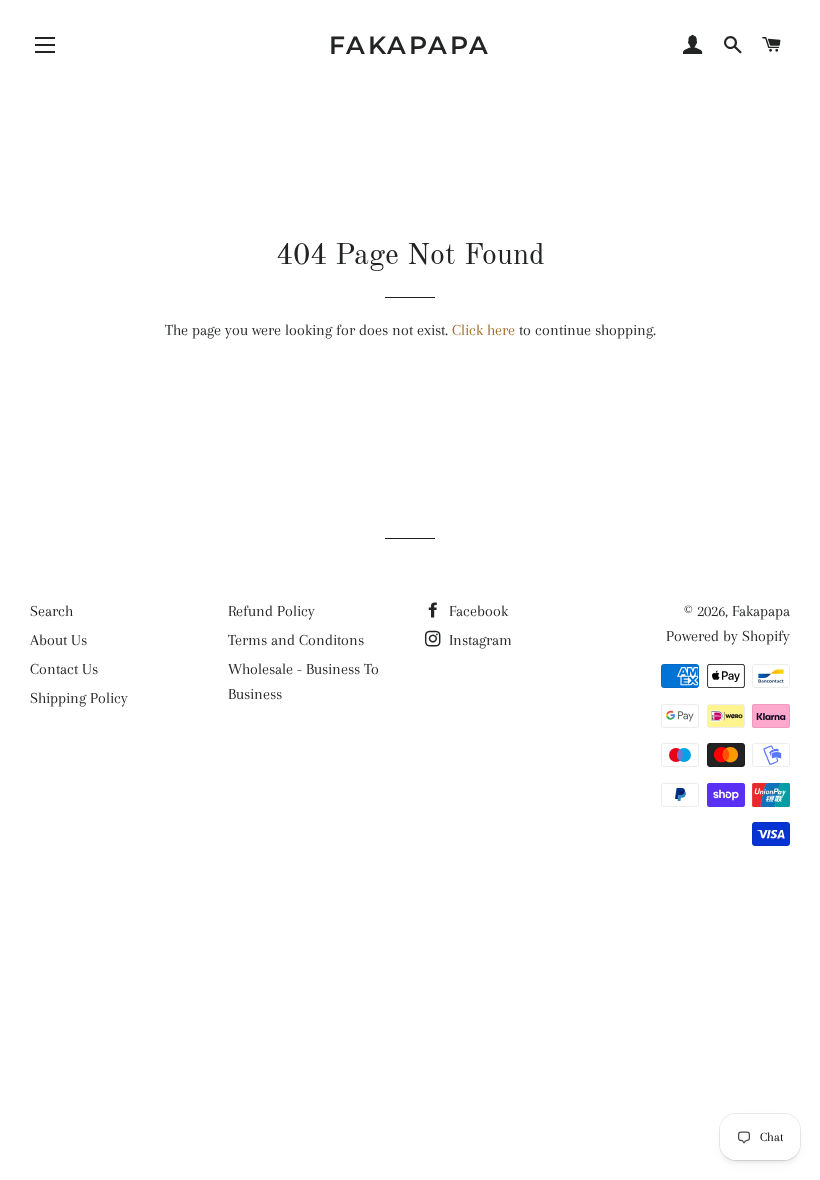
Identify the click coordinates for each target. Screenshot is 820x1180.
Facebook (476, 611)
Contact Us (64, 669)
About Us (58, 640)
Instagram (478, 640)
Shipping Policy (79, 698)
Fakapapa (410, 45)
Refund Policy (271, 611)
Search (51, 611)
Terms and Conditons (296, 640)
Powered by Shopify (728, 636)
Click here (483, 330)
